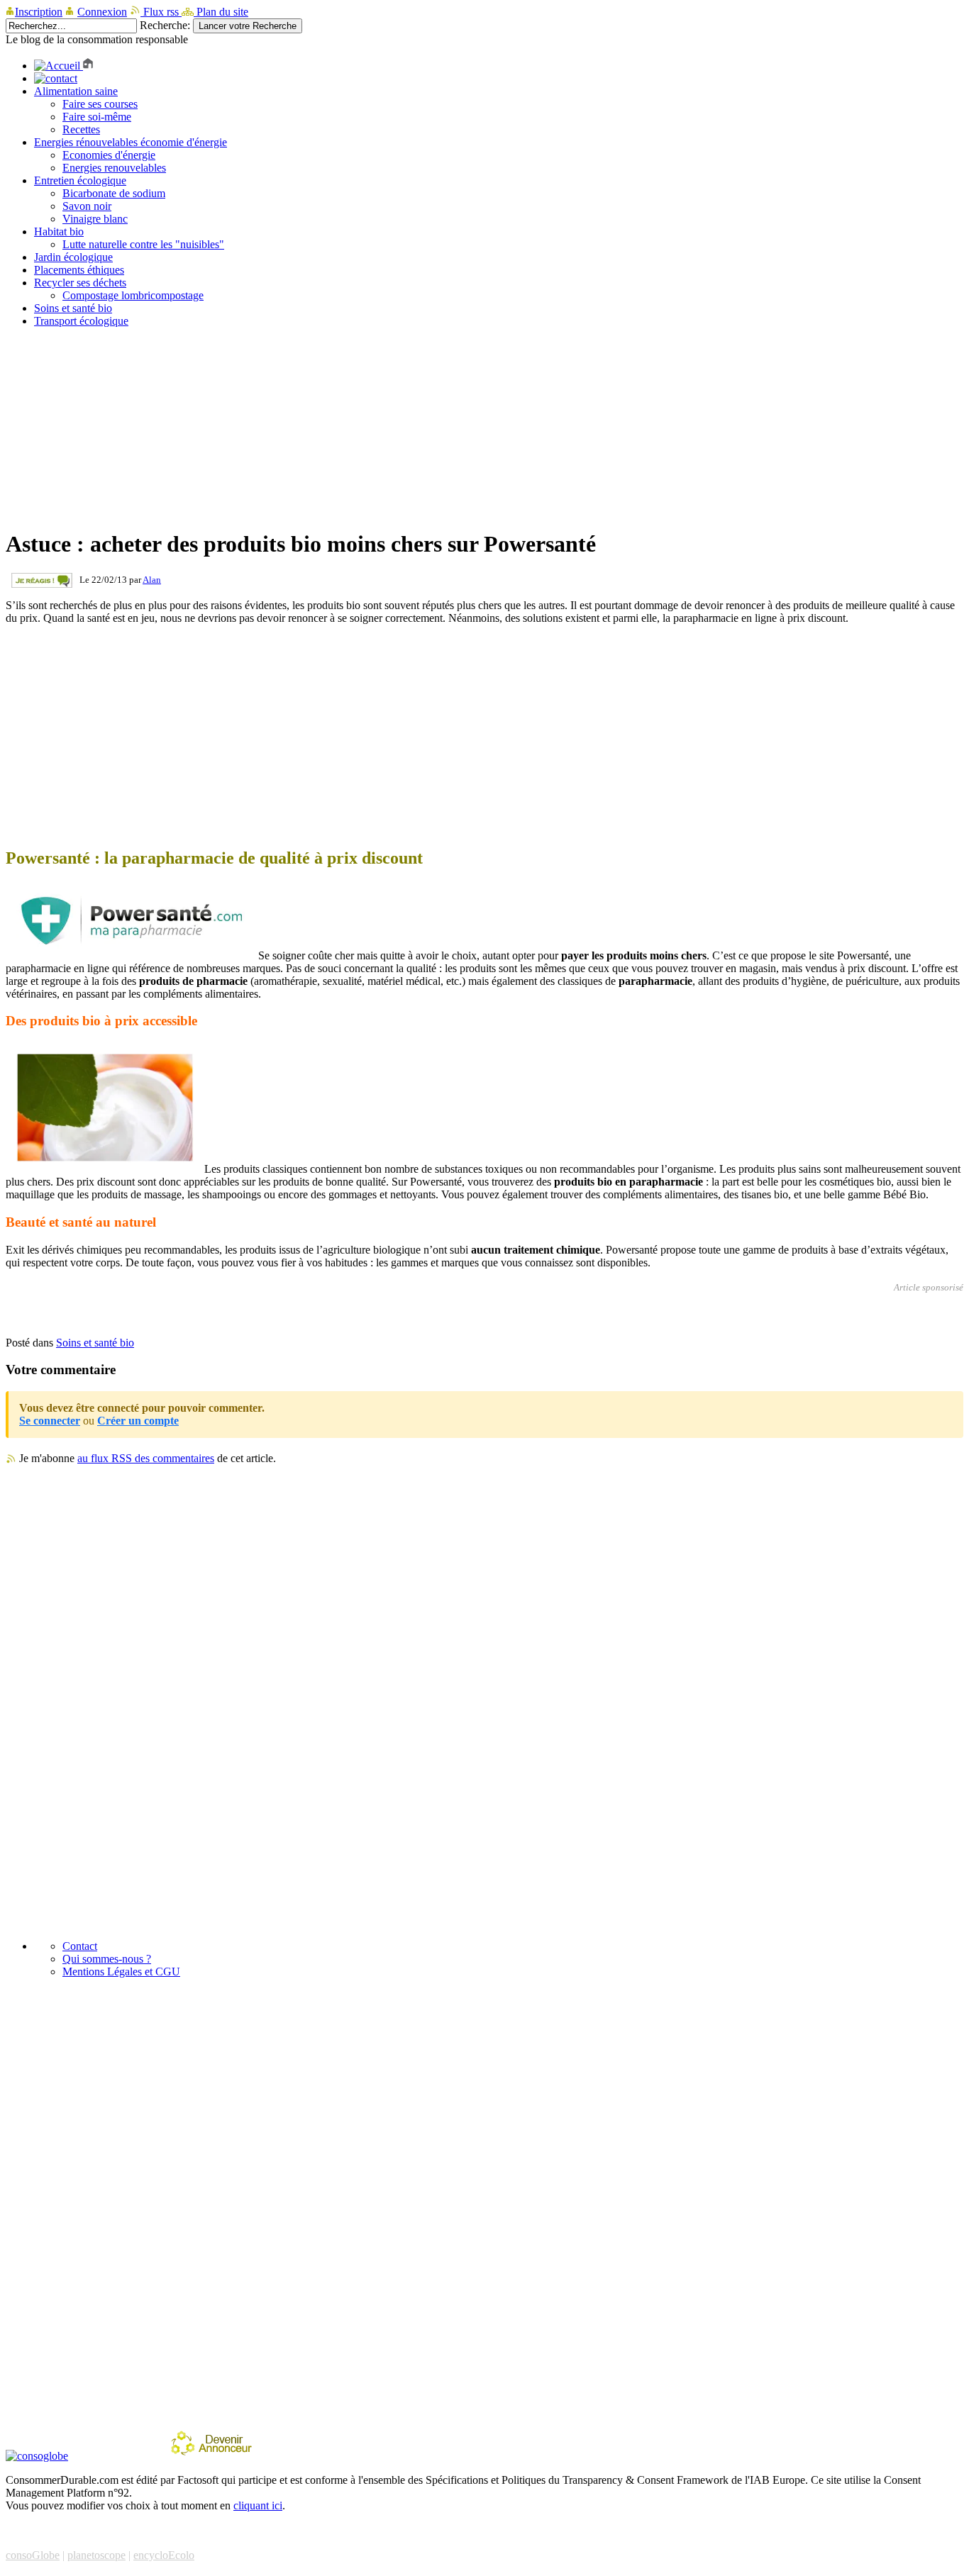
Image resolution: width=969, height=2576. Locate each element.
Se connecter (50, 1421)
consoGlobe (33, 2555)
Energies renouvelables (114, 168)
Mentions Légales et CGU (121, 1972)
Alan (152, 580)
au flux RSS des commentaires (146, 1458)
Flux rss (161, 12)
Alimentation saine (76, 91)
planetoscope (96, 2555)
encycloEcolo (164, 2555)
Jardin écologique (73, 257)
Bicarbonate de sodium (114, 193)
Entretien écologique (80, 180)
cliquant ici (258, 2505)
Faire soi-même (97, 117)
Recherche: (165, 25)
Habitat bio (59, 232)
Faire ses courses (100, 104)
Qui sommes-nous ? (107, 1959)
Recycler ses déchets (80, 283)
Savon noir (87, 206)
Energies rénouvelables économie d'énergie (131, 142)
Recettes (81, 129)
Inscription (39, 12)
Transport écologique (81, 321)
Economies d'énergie (109, 155)
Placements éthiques (79, 270)
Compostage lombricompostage (133, 295)
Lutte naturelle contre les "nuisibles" (143, 244)
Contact (80, 1946)
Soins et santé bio (73, 308)
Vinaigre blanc (95, 219)
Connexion (102, 12)
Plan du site (221, 12)
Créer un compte (138, 1421)
